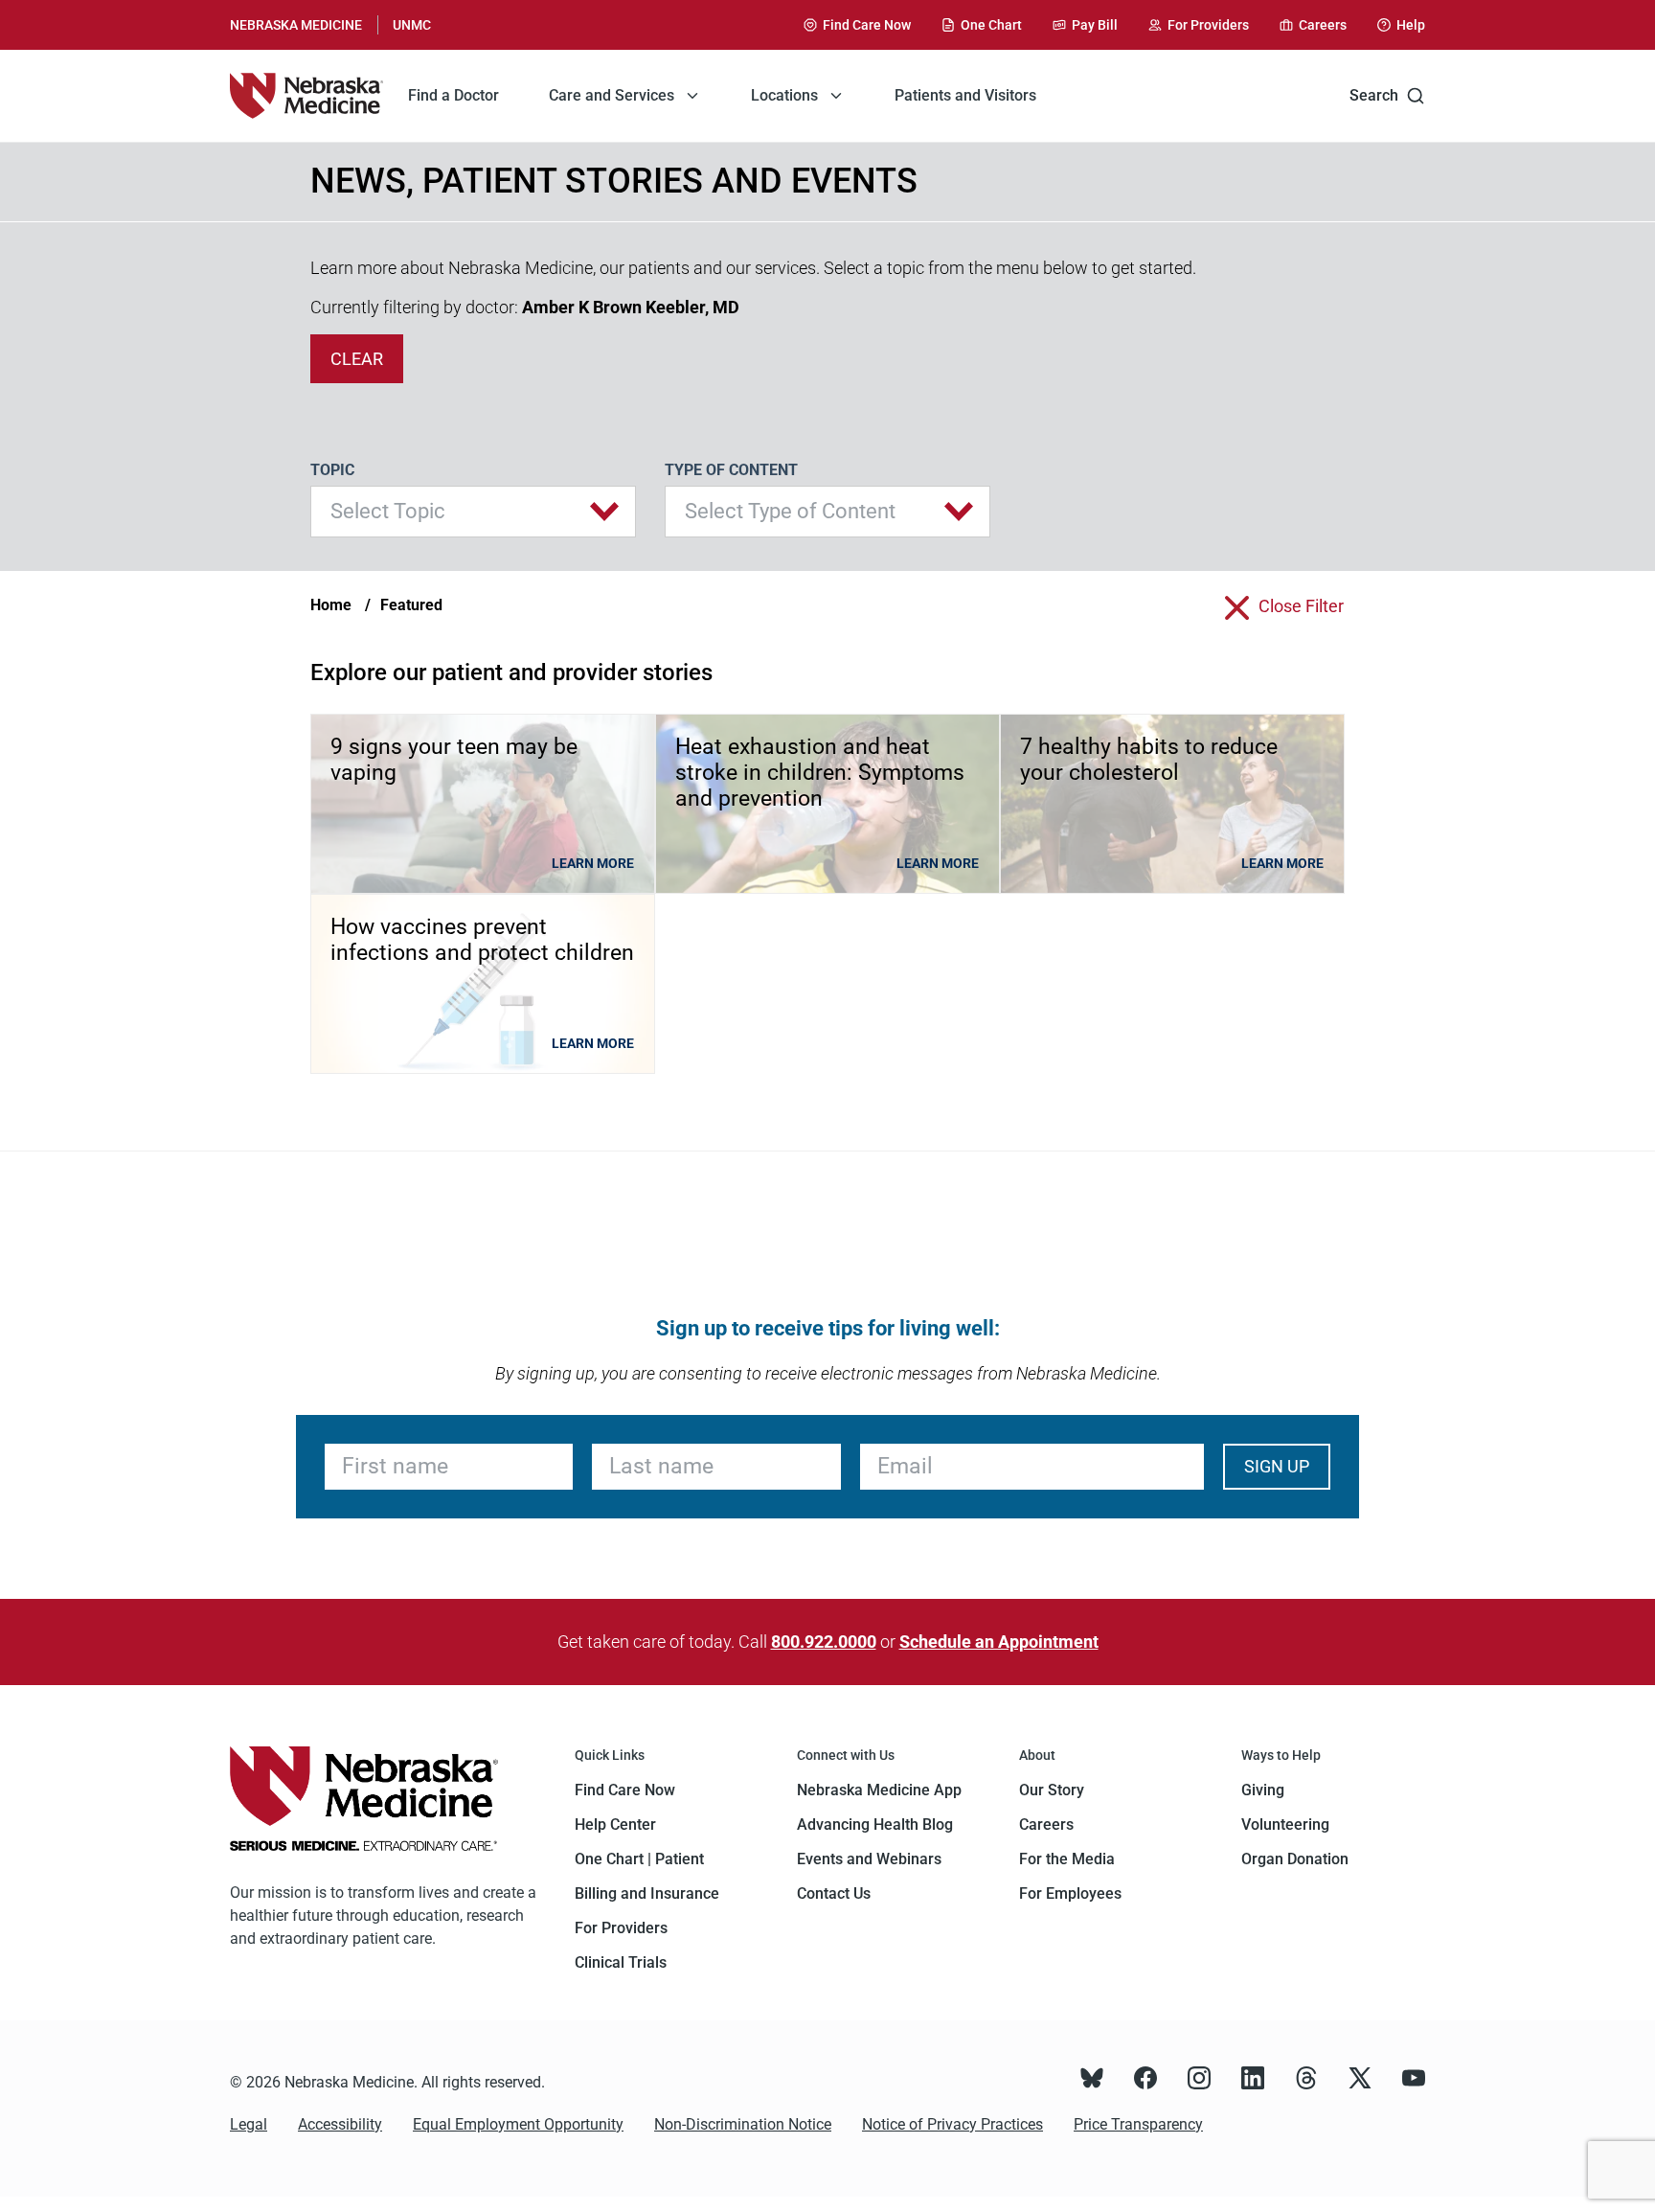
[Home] (306, 96)
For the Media (1067, 1859)
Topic (332, 470)
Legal (249, 2124)
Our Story (1052, 1790)
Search (1374, 95)
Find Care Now (625, 1790)
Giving (1263, 1790)
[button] (473, 512)
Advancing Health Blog (875, 1824)
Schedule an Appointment (999, 1642)
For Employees (1070, 1893)
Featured (411, 605)
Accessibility (340, 2124)
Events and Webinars (869, 1859)
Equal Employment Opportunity (518, 2124)
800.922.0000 (824, 1642)
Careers (1046, 1824)
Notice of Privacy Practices (952, 2124)
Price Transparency (1138, 2124)
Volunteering (1285, 1824)
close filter (1301, 606)
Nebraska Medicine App (879, 1790)
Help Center (615, 1824)
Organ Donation (1295, 1859)
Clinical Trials (621, 1962)
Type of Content (731, 470)
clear (357, 359)
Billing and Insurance (647, 1893)
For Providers (621, 1928)
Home (331, 605)
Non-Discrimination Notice (743, 2124)
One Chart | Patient (639, 1859)
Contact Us (834, 1893)
